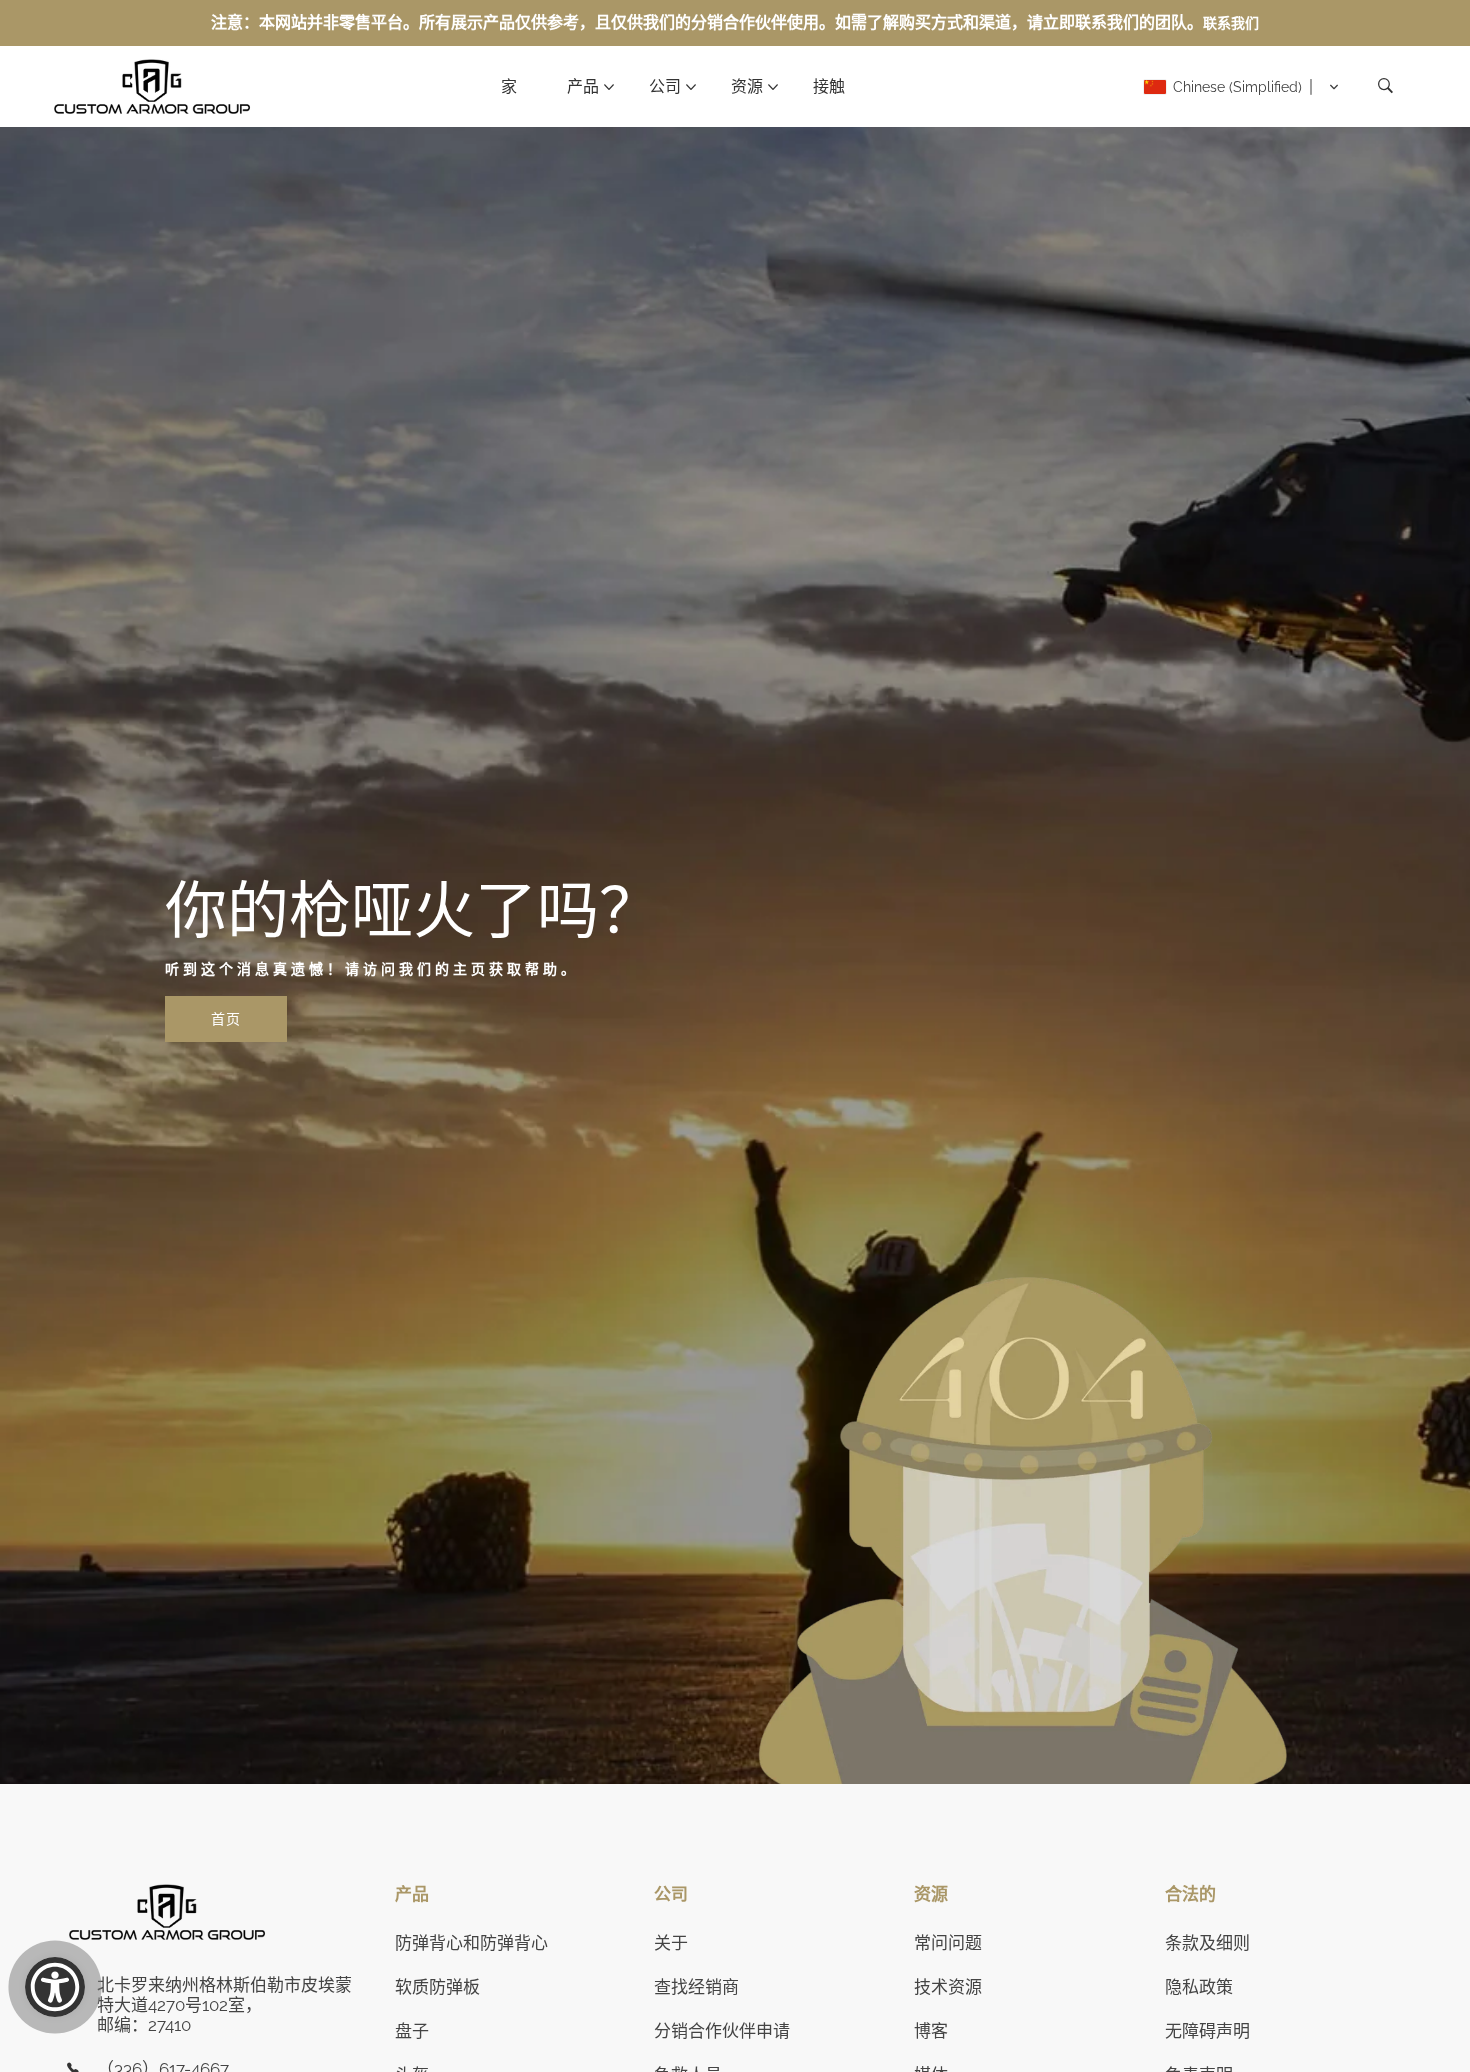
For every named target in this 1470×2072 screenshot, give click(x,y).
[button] (1241, 87)
